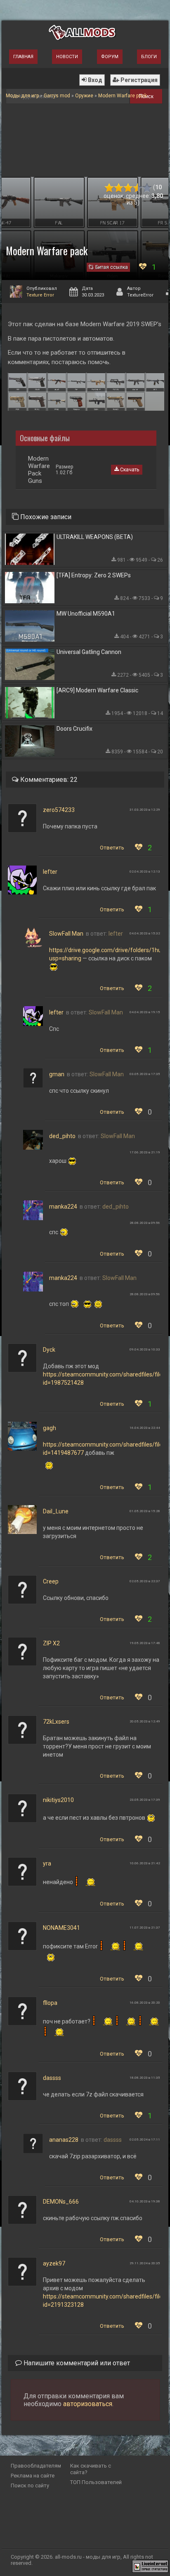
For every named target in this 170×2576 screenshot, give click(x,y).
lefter (50, 872)
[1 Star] (109, 188)
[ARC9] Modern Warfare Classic (97, 690)
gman (57, 1074)
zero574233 (59, 810)
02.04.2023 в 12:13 (145, 872)
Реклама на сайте (33, 2476)
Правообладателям (36, 2466)
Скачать (129, 470)
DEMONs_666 (61, 2202)
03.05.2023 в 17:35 (145, 1074)
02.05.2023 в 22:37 (145, 1581)
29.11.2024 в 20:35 (145, 2263)
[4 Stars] (138, 188)
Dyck (49, 1350)
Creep (51, 1581)
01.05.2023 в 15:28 (145, 1511)
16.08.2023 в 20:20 (145, 2003)
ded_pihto (62, 1136)
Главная (23, 57)
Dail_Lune (56, 1511)
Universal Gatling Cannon (89, 652)
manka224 (63, 1207)
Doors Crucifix (74, 729)
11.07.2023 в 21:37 (145, 1928)
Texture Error (40, 295)
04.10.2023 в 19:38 (145, 2201)
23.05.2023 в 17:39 (145, 1800)
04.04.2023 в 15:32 (145, 933)
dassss (52, 2078)
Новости (67, 57)
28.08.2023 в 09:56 (145, 1223)
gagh (50, 1428)
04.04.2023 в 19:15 (145, 1012)
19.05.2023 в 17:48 (145, 1643)
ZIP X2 (51, 1643)
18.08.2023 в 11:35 (145, 2078)
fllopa (50, 2003)
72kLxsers (56, 1722)
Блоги (149, 57)
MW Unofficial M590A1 (86, 614)
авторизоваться (88, 2404)
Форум (110, 57)
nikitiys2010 (58, 1800)
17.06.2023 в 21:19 (145, 1152)
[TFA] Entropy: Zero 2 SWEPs (94, 575)
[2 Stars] (119, 188)
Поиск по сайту (30, 2485)
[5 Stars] (147, 188)
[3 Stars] (128, 188)
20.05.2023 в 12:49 (145, 1721)
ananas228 (64, 2140)
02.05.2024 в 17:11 (145, 2140)
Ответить (112, 848)
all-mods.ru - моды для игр (88, 2557)
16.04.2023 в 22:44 (145, 1428)
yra (47, 1863)
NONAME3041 (61, 1928)
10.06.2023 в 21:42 (145, 1863)
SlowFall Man (66, 934)
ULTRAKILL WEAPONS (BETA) (95, 537)
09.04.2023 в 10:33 (145, 1349)
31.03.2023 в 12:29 (145, 810)
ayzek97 (54, 2263)
